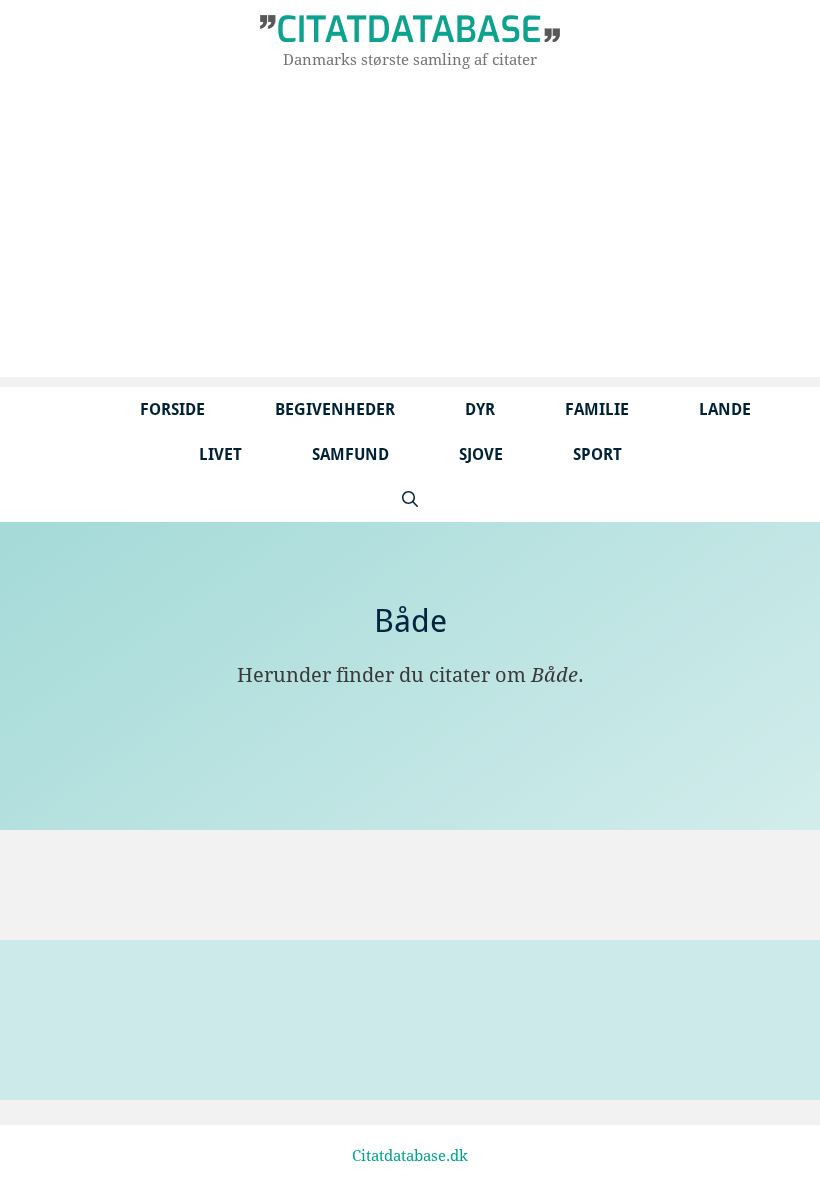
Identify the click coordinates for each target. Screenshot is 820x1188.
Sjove (481, 454)
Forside (172, 409)
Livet (220, 454)
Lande (725, 409)
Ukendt (77, 878)
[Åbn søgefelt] (410, 499)
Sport (597, 454)
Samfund (350, 454)
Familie (597, 409)
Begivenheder (335, 409)
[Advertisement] (410, 237)
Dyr (480, 409)
